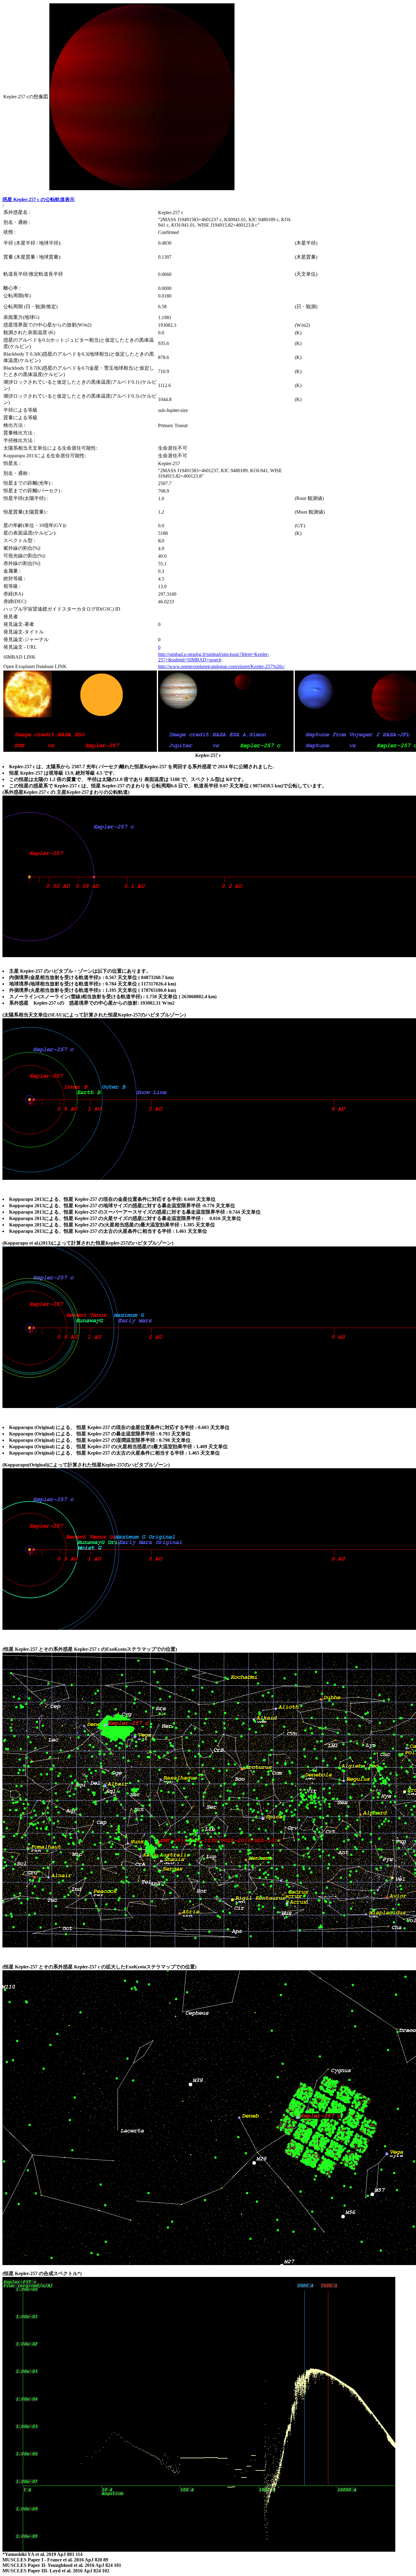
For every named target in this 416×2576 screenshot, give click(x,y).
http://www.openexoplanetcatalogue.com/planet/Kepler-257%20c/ (221, 666)
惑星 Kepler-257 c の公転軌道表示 (39, 199)
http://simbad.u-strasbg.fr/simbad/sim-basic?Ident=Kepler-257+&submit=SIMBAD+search (213, 657)
